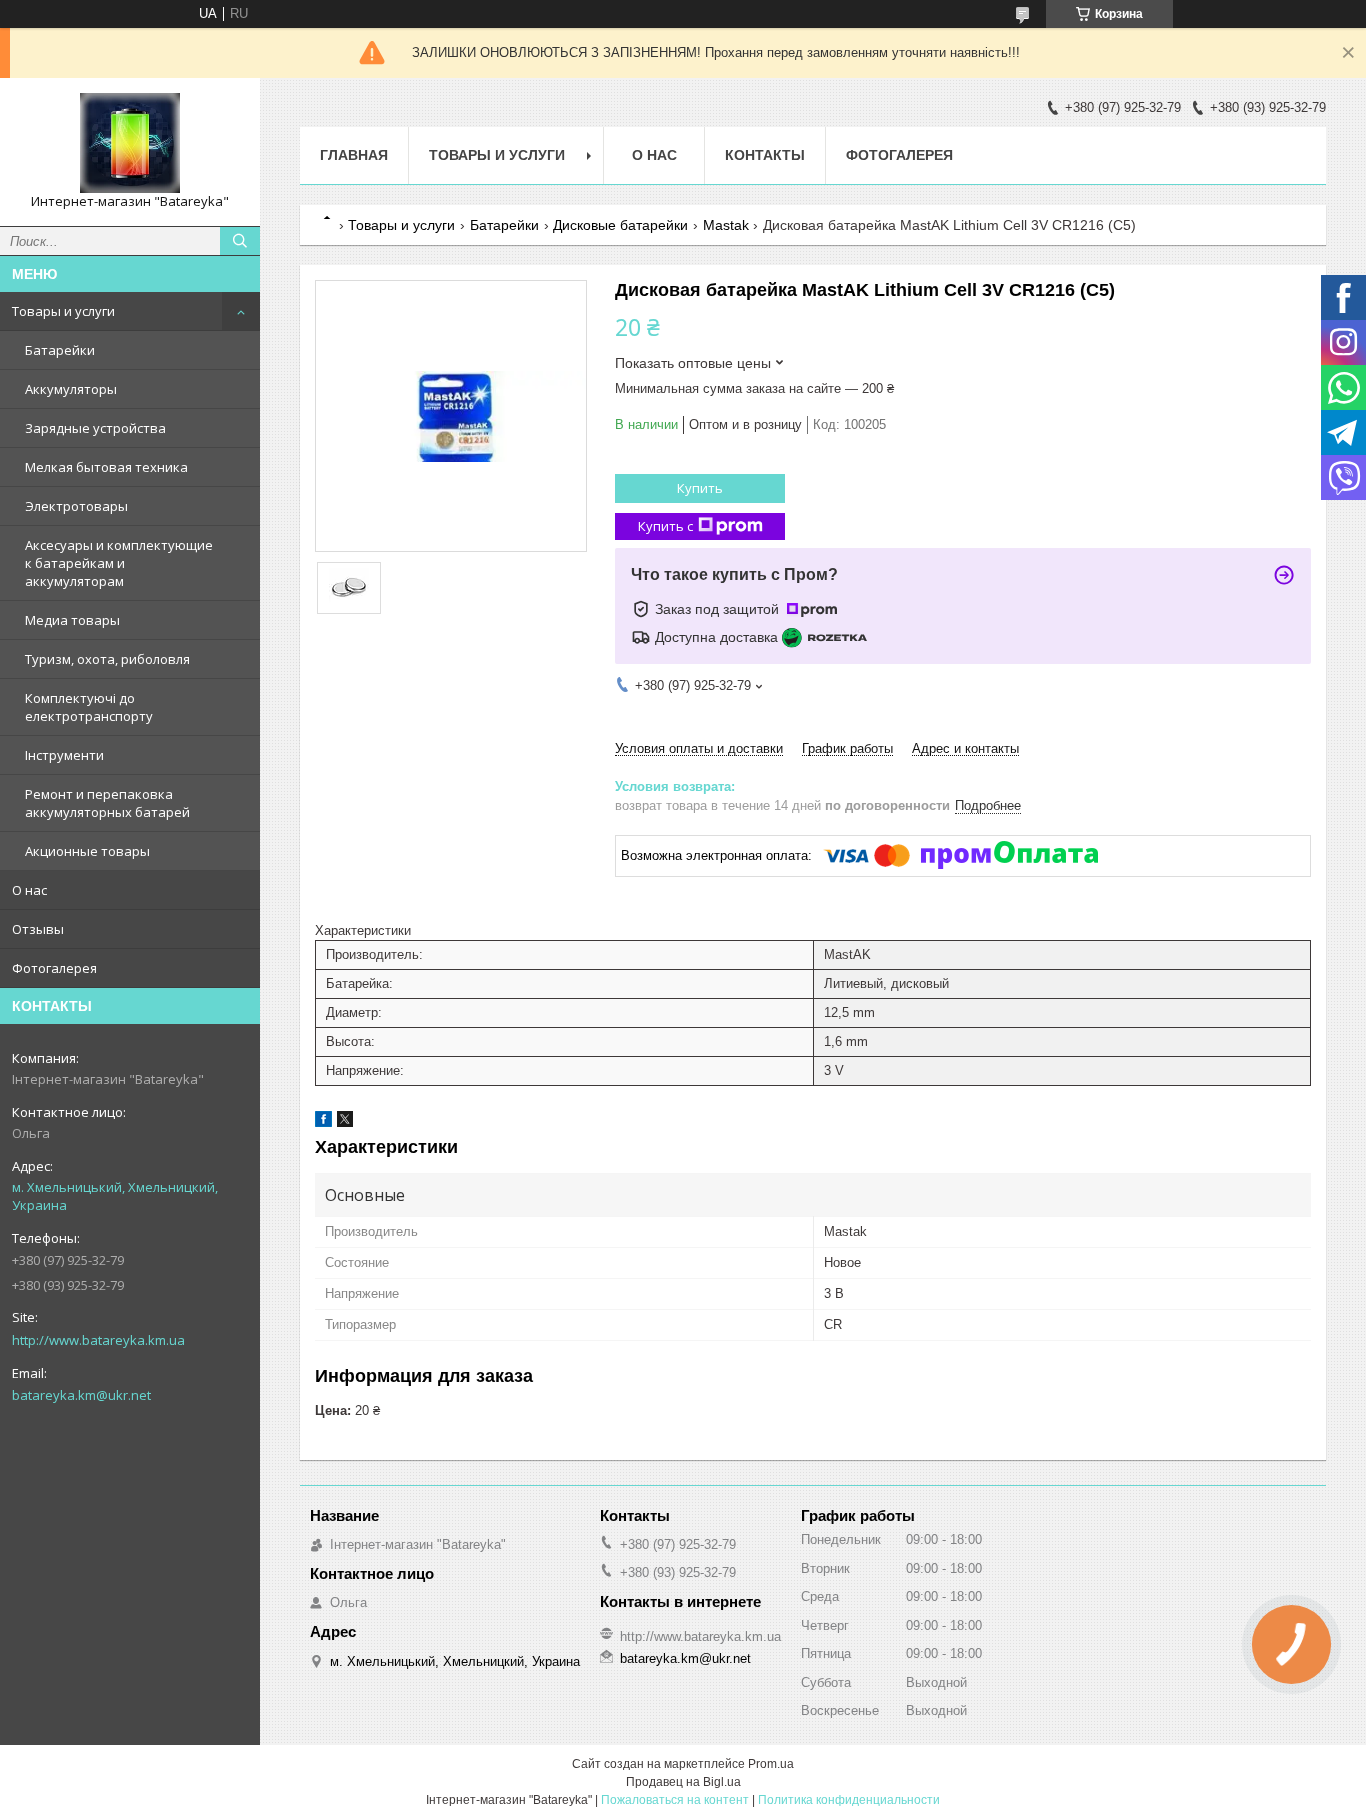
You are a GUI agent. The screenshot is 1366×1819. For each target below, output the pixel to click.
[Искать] (240, 241)
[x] (345, 1122)
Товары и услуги (63, 311)
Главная (354, 155)
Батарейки (60, 350)
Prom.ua (771, 1764)
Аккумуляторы (71, 389)
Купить (700, 488)
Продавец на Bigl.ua (683, 1782)
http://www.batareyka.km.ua (98, 1340)
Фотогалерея (54, 968)
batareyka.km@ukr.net (81, 1395)
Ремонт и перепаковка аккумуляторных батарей (107, 803)
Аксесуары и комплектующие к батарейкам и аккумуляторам (119, 563)
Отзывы (38, 929)
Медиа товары (72, 620)
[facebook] (323, 1122)
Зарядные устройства (95, 428)
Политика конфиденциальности (849, 1800)
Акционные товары (87, 851)
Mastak (726, 225)
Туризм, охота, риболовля (107, 659)
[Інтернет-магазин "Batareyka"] (130, 143)
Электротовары (76, 506)
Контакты (765, 155)
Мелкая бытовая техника (106, 467)
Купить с (665, 526)
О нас (29, 890)
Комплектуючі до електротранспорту (89, 707)
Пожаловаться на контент (675, 1800)
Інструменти (64, 755)
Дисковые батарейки (620, 225)
